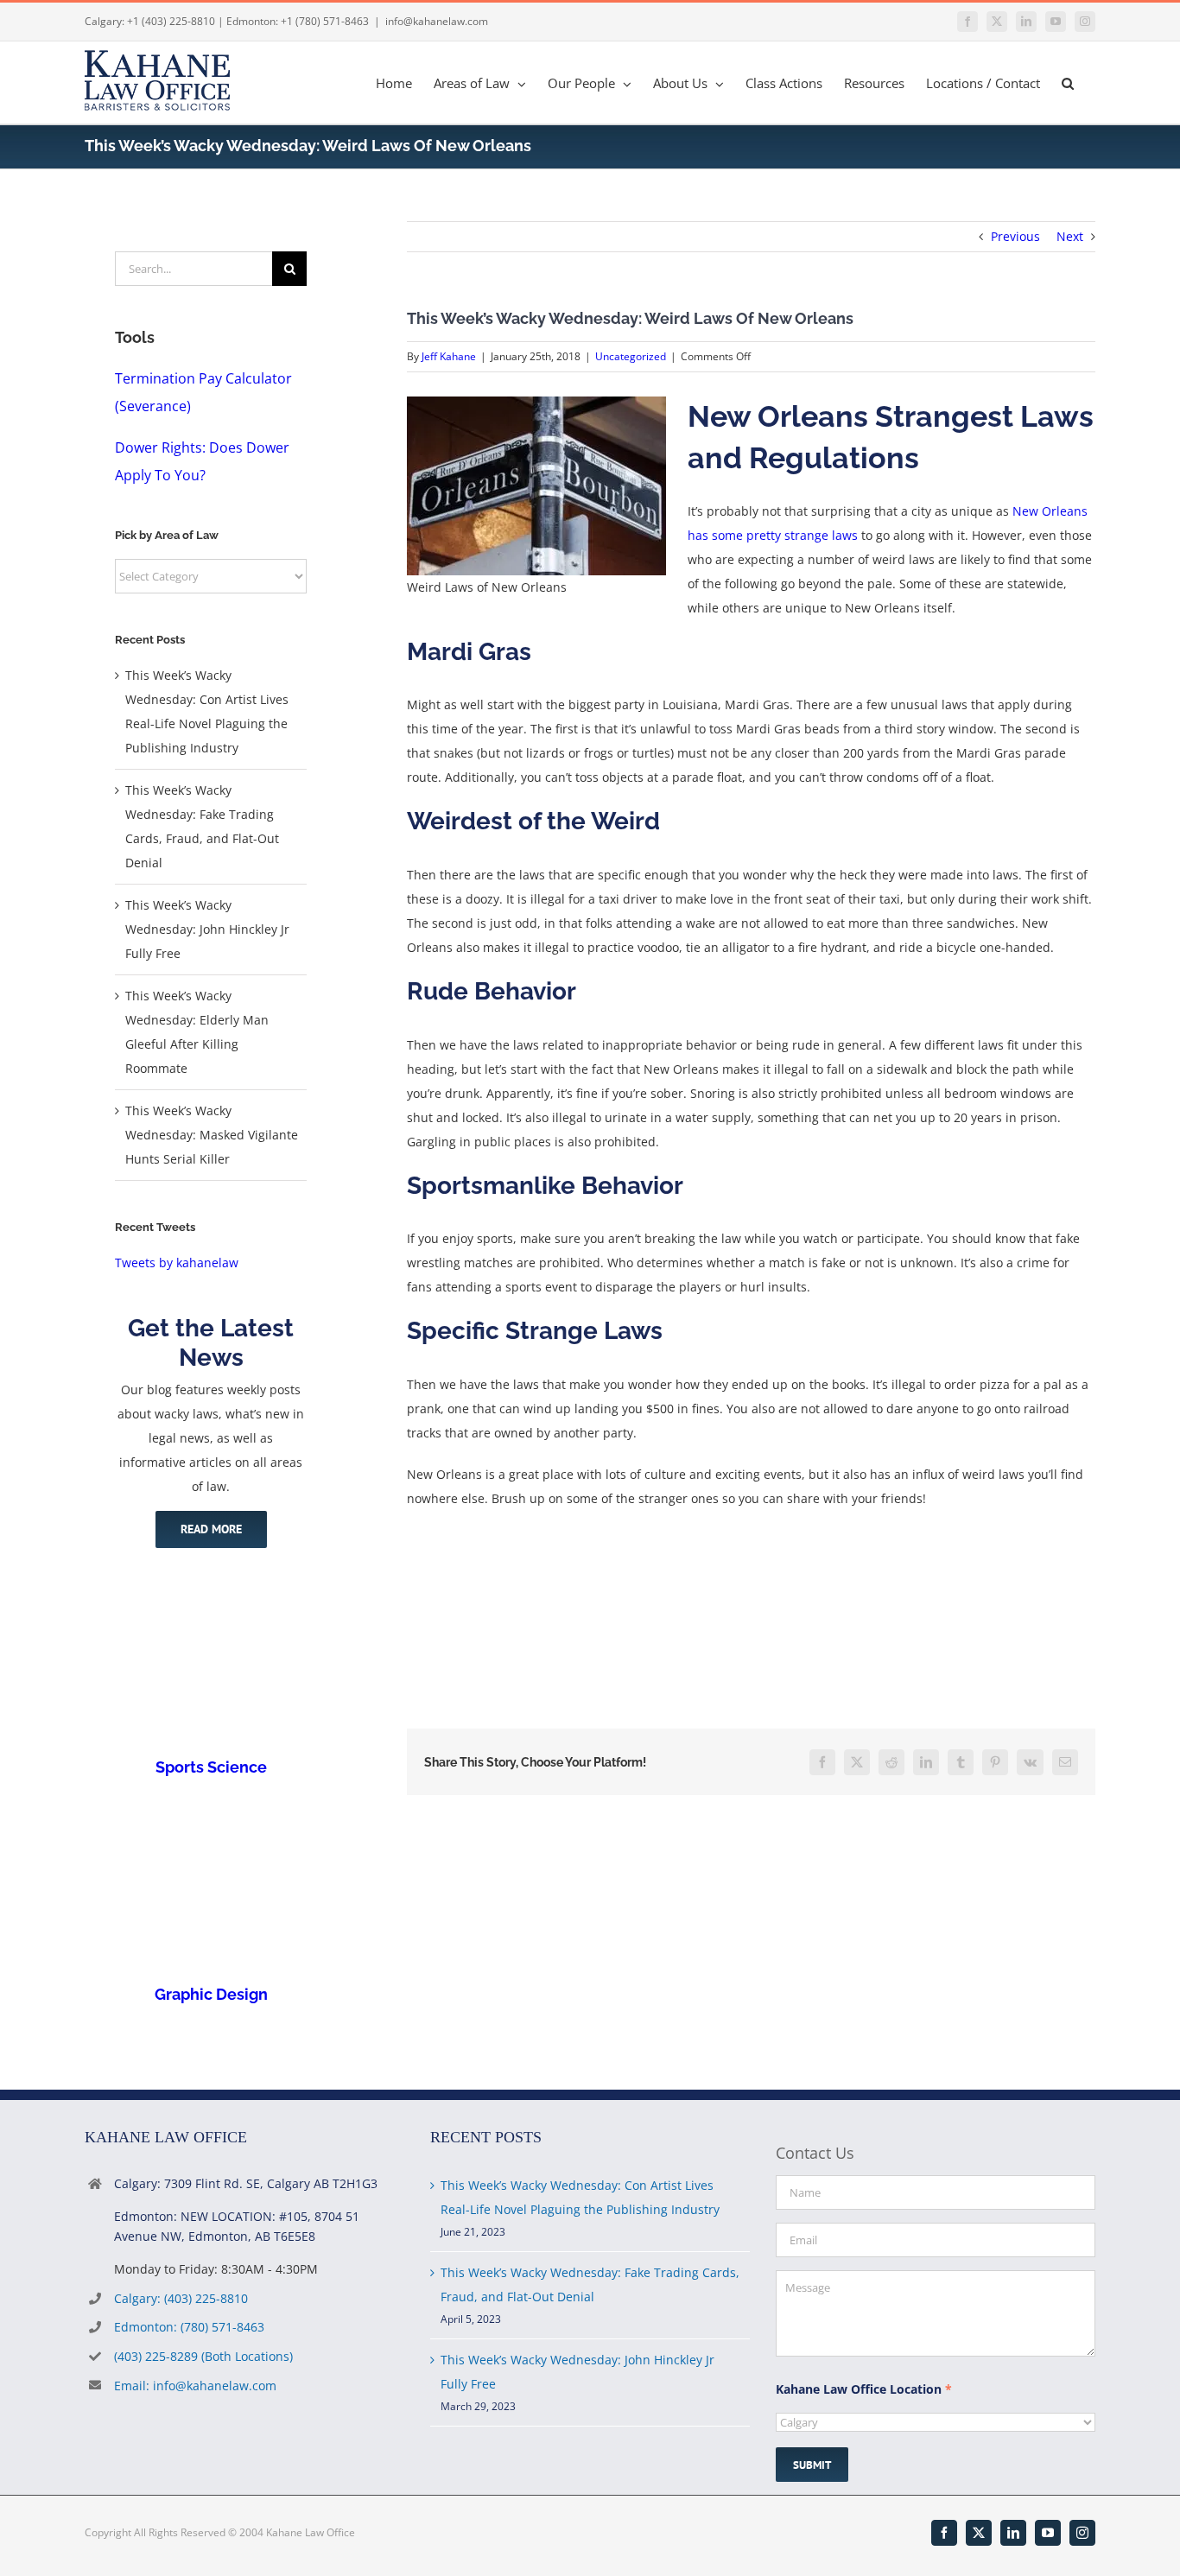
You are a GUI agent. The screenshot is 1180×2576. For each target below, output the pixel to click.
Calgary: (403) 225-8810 (181, 2298)
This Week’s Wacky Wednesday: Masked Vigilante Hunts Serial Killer (212, 1135)
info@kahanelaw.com (437, 21)
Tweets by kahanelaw (177, 1263)
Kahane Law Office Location (864, 2389)
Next (1070, 236)
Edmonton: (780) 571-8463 (189, 2327)
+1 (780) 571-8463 (325, 21)
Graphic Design (211, 1994)
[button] (1068, 82)
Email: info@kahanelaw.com (195, 2386)
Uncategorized (631, 356)
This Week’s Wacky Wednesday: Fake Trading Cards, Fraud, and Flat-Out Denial (590, 2284)
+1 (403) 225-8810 (171, 21)
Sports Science (211, 1767)
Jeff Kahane (449, 356)
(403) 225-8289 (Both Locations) (203, 2356)
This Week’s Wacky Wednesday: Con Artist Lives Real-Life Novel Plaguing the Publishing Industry (580, 2197)
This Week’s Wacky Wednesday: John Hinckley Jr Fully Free (207, 929)
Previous (1015, 236)
